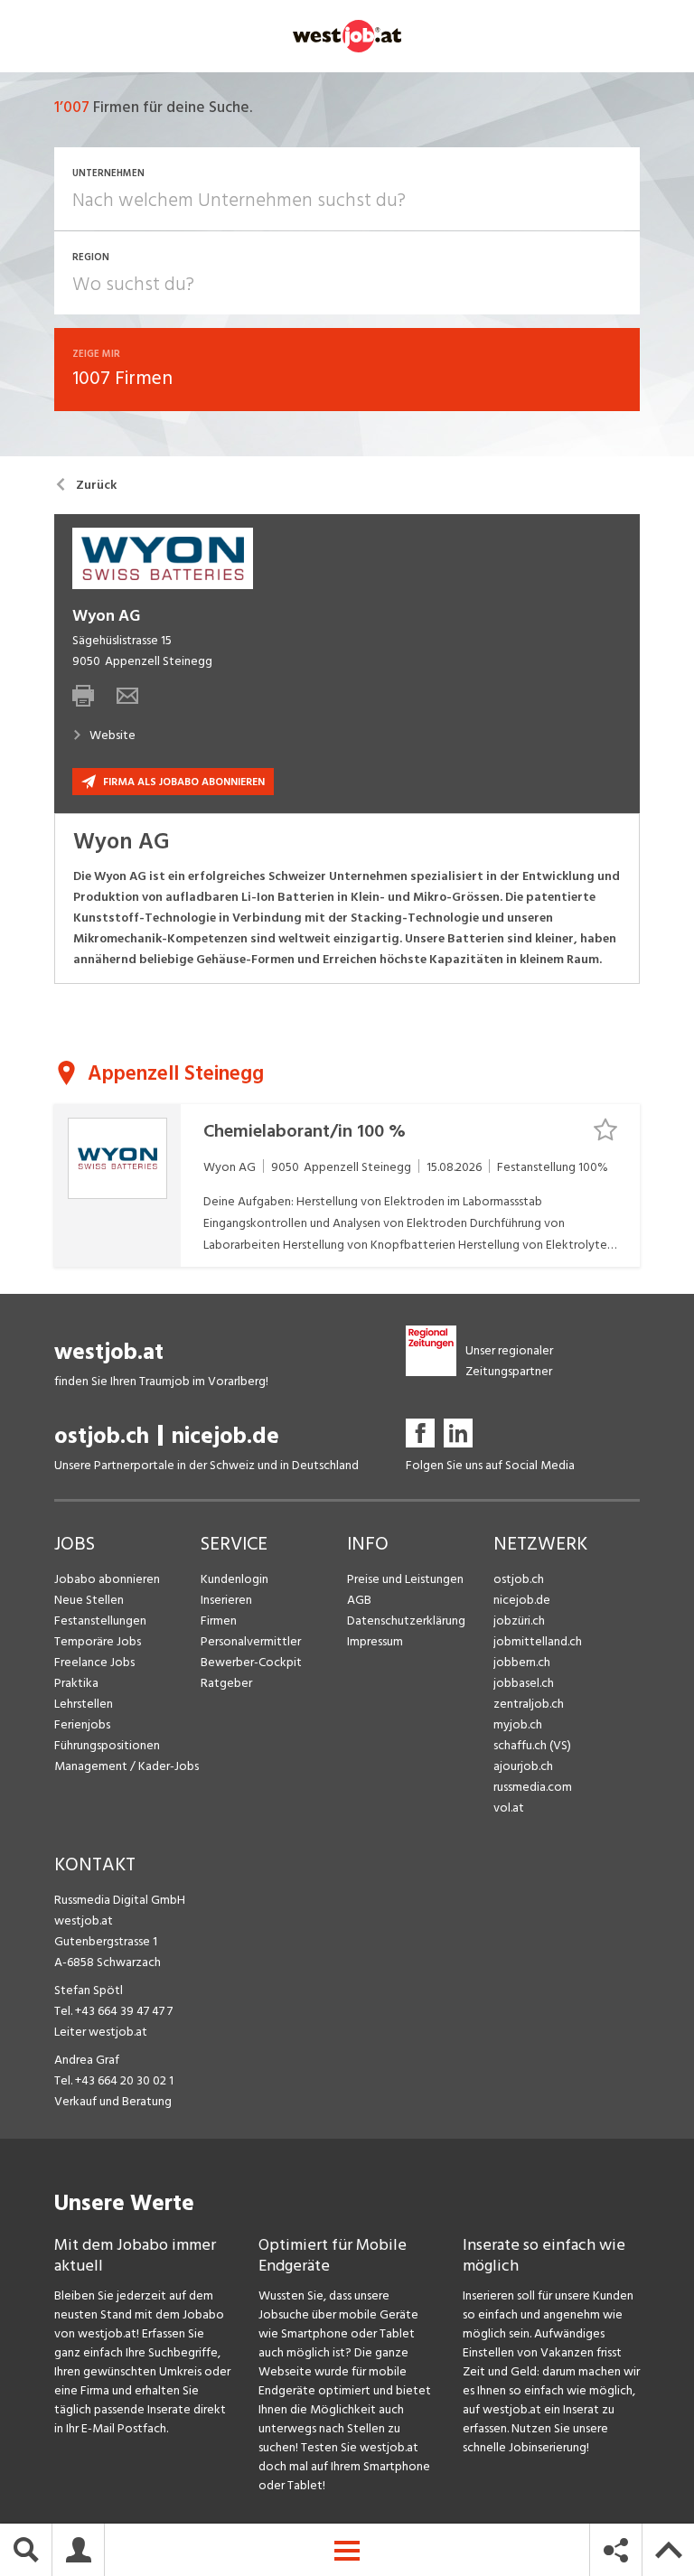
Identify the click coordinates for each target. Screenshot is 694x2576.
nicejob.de (225, 1436)
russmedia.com (533, 1787)
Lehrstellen (84, 1704)
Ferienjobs (82, 1724)
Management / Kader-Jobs (127, 1766)
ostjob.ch (102, 1436)
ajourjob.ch (523, 1766)
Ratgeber (226, 1683)
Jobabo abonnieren (107, 1579)
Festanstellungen (100, 1621)
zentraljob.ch (529, 1704)
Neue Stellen (89, 1600)
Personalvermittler (251, 1641)
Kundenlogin (234, 1579)
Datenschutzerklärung (406, 1621)
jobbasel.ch (524, 1683)
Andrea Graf (87, 2060)
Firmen (219, 1621)
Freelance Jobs (94, 1662)
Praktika (76, 1683)
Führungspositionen (107, 1745)
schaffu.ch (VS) (532, 1745)
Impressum (375, 1641)
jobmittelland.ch (538, 1641)
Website (113, 735)
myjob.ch (518, 1724)
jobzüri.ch (519, 1621)
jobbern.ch (522, 1662)
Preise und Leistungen (405, 1579)
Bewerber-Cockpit (251, 1662)
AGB (359, 1600)
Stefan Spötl (89, 1990)
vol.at (509, 1808)
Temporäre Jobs (98, 1641)
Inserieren (226, 1600)
